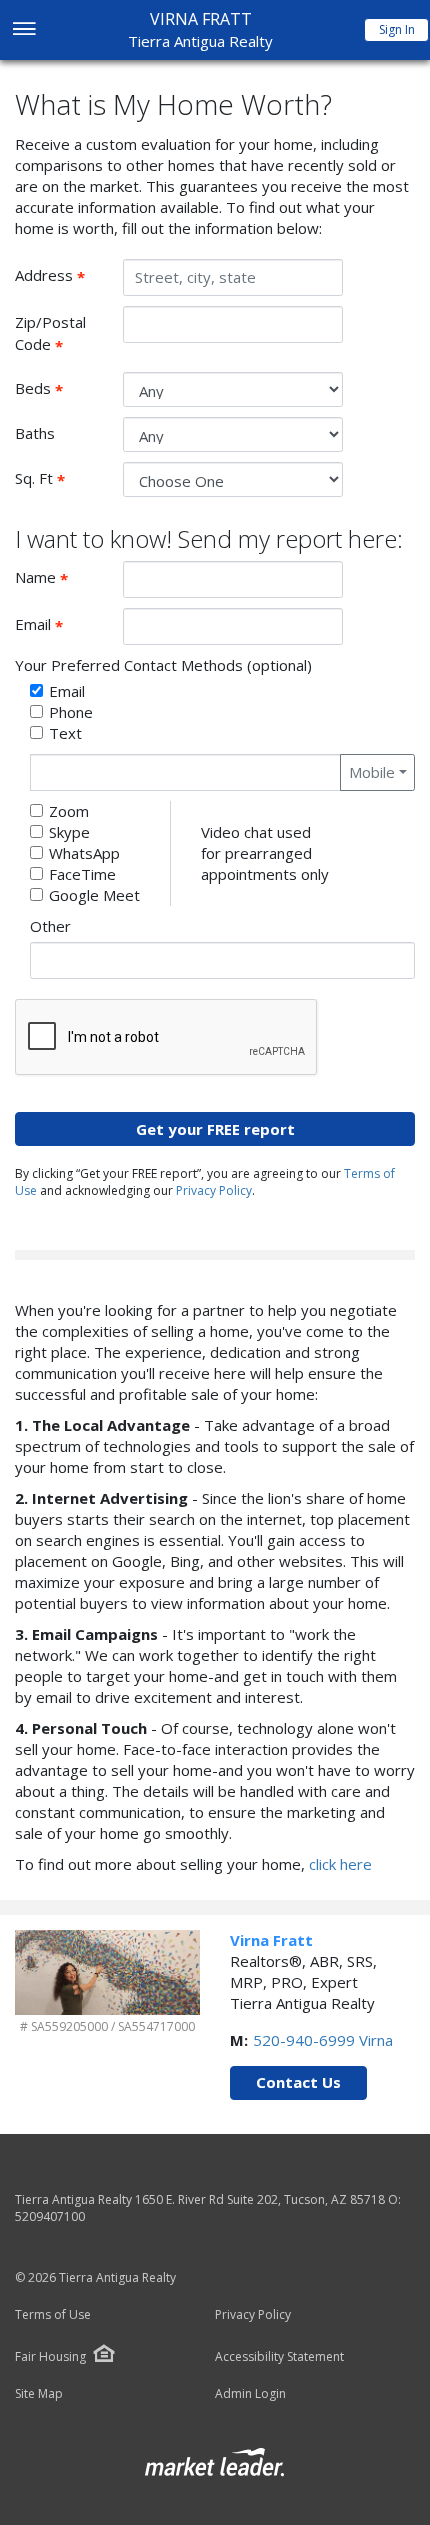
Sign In (397, 29)
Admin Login (250, 2394)
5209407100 (50, 2216)
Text (65, 733)
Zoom (69, 811)
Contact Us (298, 2082)
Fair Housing (50, 2356)
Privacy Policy (214, 1190)
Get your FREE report (215, 1129)
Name (61, 578)
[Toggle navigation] (23, 30)
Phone (71, 712)
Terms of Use (53, 2315)
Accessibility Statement (279, 2357)
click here (340, 1864)
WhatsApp (84, 853)
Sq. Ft (61, 479)
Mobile (372, 772)
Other (50, 926)
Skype (69, 832)
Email (61, 625)
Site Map (39, 2394)
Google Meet (94, 895)
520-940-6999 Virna (323, 2040)
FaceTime (82, 874)
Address (61, 276)
